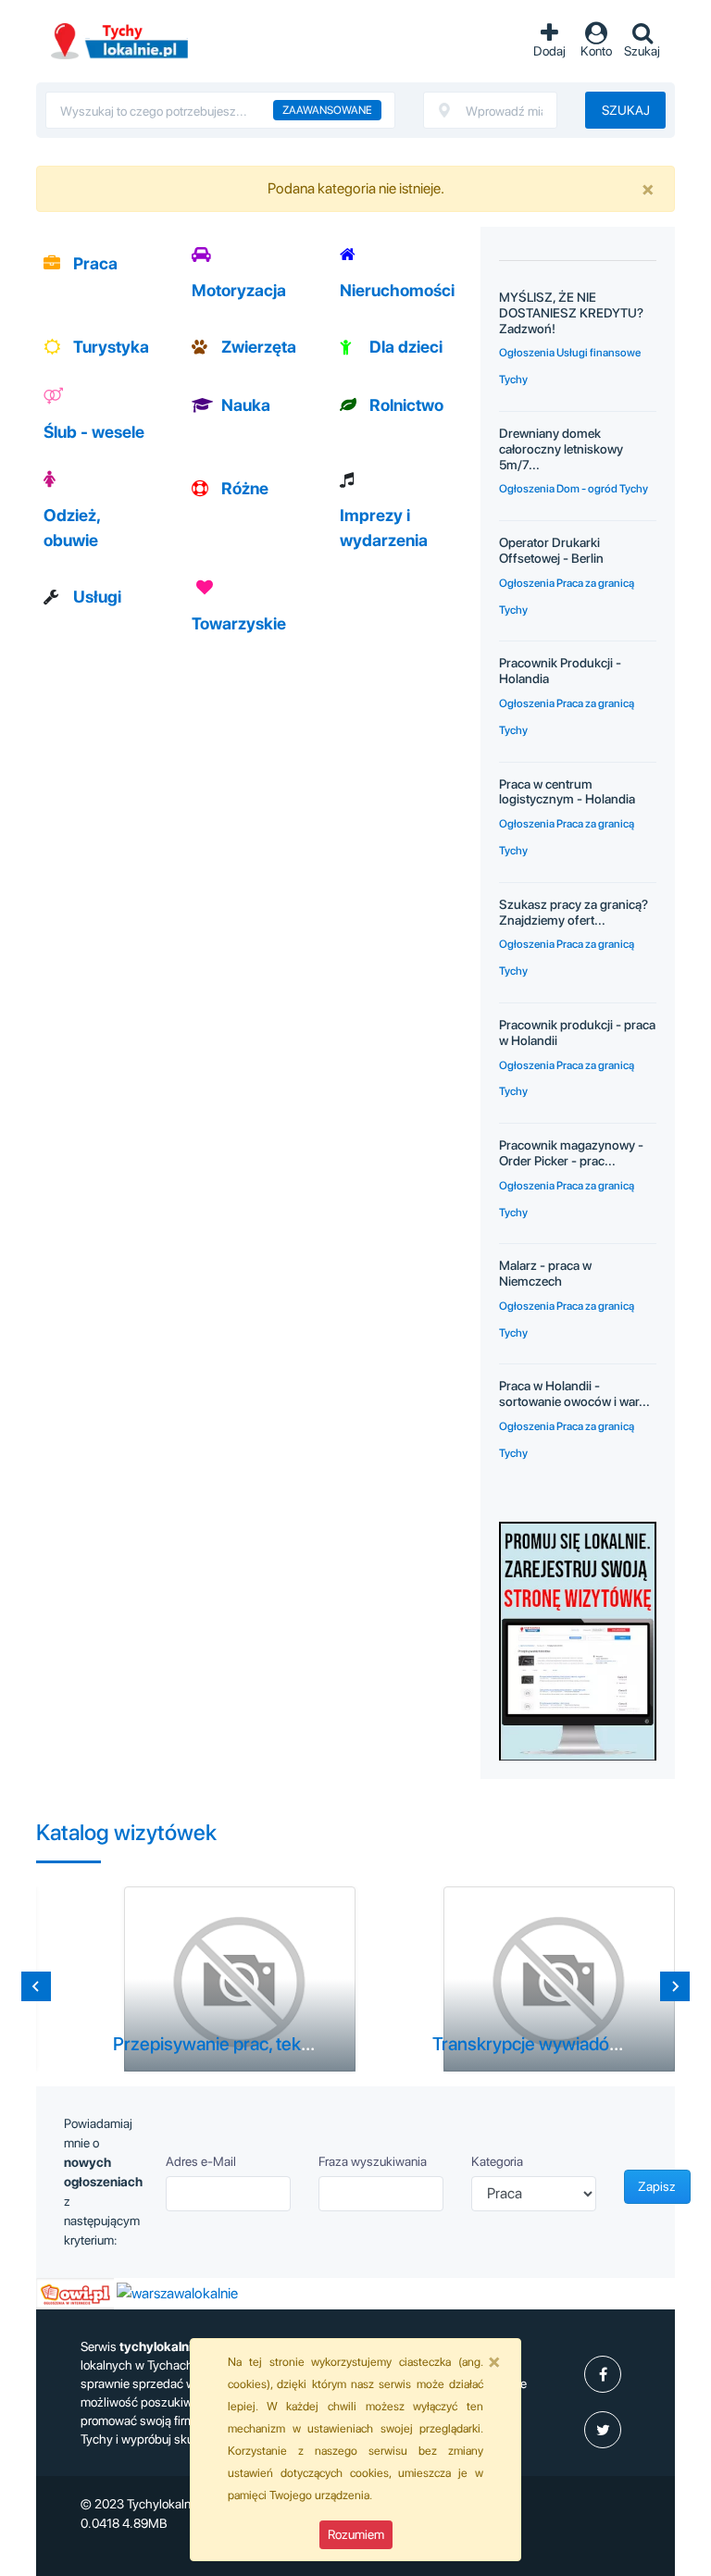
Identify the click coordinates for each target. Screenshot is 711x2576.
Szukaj (626, 110)
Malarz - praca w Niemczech (545, 1273)
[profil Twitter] (603, 2430)
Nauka (246, 405)
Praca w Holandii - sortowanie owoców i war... (574, 1394)
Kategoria (497, 2161)
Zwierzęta (259, 347)
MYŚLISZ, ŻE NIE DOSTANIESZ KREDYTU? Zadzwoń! (571, 313)
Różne (245, 488)
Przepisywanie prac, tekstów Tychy (252, 2044)
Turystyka (111, 347)
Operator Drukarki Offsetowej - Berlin (551, 550)
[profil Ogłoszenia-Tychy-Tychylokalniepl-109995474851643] (603, 2374)
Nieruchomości (397, 290)
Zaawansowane (327, 110)
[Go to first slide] (675, 1986)
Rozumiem (356, 2534)
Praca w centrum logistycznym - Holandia (567, 792)
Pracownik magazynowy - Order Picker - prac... (571, 1153)
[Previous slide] (36, 1986)
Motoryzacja (239, 290)
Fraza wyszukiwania (373, 2161)
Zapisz (657, 2186)
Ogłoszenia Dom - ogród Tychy (574, 489)
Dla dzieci (406, 347)
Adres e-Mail (201, 2161)
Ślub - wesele (94, 432)
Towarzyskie (239, 623)
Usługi (97, 597)
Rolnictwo (406, 405)
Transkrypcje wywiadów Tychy (553, 2044)
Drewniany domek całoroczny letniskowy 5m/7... (561, 449)
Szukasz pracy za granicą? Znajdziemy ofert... (574, 912)
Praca (95, 263)
